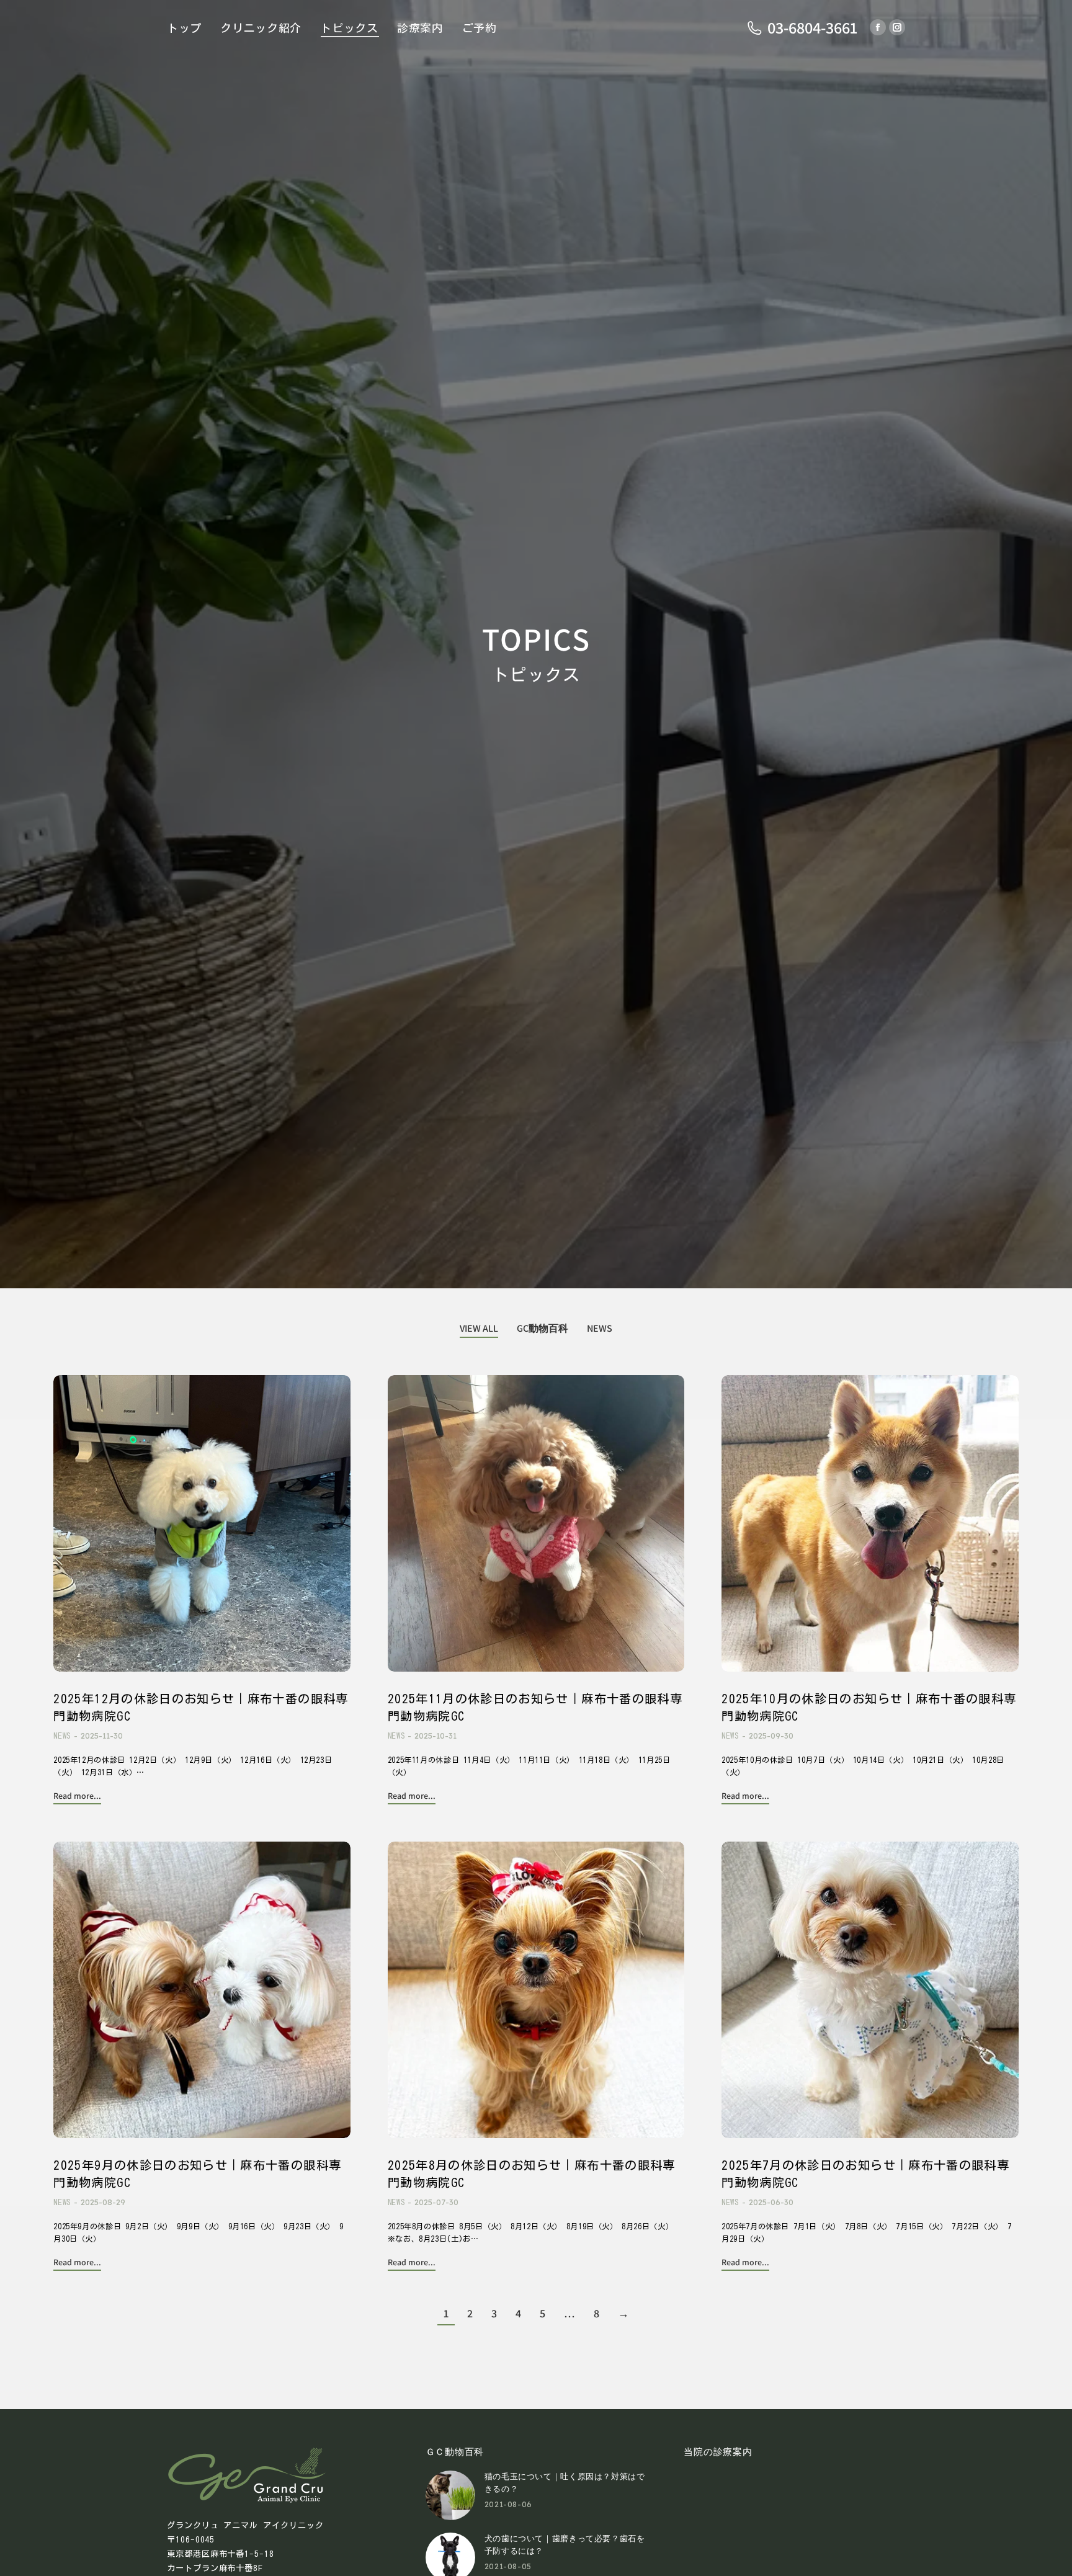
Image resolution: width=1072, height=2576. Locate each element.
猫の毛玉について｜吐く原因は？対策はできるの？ (565, 2483)
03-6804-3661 (812, 28)
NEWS (600, 1328)
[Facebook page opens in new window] (878, 27)
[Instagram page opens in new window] (897, 27)
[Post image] (202, 1523)
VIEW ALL (479, 1328)
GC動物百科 (543, 1328)
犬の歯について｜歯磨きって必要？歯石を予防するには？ (565, 2545)
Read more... (77, 1796)
